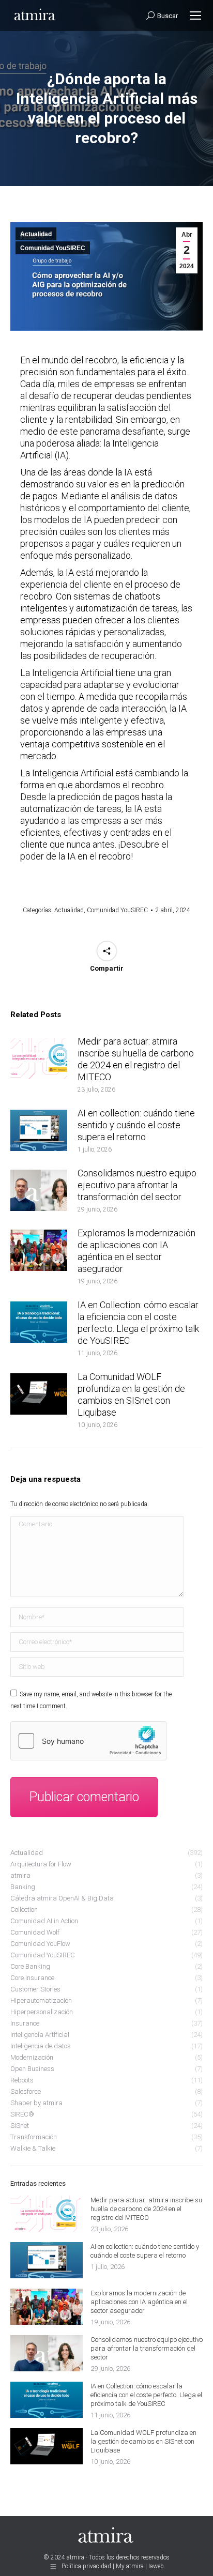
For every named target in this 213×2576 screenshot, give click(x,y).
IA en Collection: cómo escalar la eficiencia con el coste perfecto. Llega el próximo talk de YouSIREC (138, 1323)
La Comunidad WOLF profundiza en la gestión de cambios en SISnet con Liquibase (131, 1394)
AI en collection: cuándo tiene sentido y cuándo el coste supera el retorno (136, 1125)
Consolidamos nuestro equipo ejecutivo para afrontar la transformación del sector (137, 1185)
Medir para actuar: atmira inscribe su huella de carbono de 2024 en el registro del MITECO (136, 1059)
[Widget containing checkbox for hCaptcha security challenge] (88, 1741)
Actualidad (36, 234)
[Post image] (39, 1059)
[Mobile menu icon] (195, 16)
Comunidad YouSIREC (53, 248)
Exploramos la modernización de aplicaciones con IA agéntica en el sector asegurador (136, 1251)
